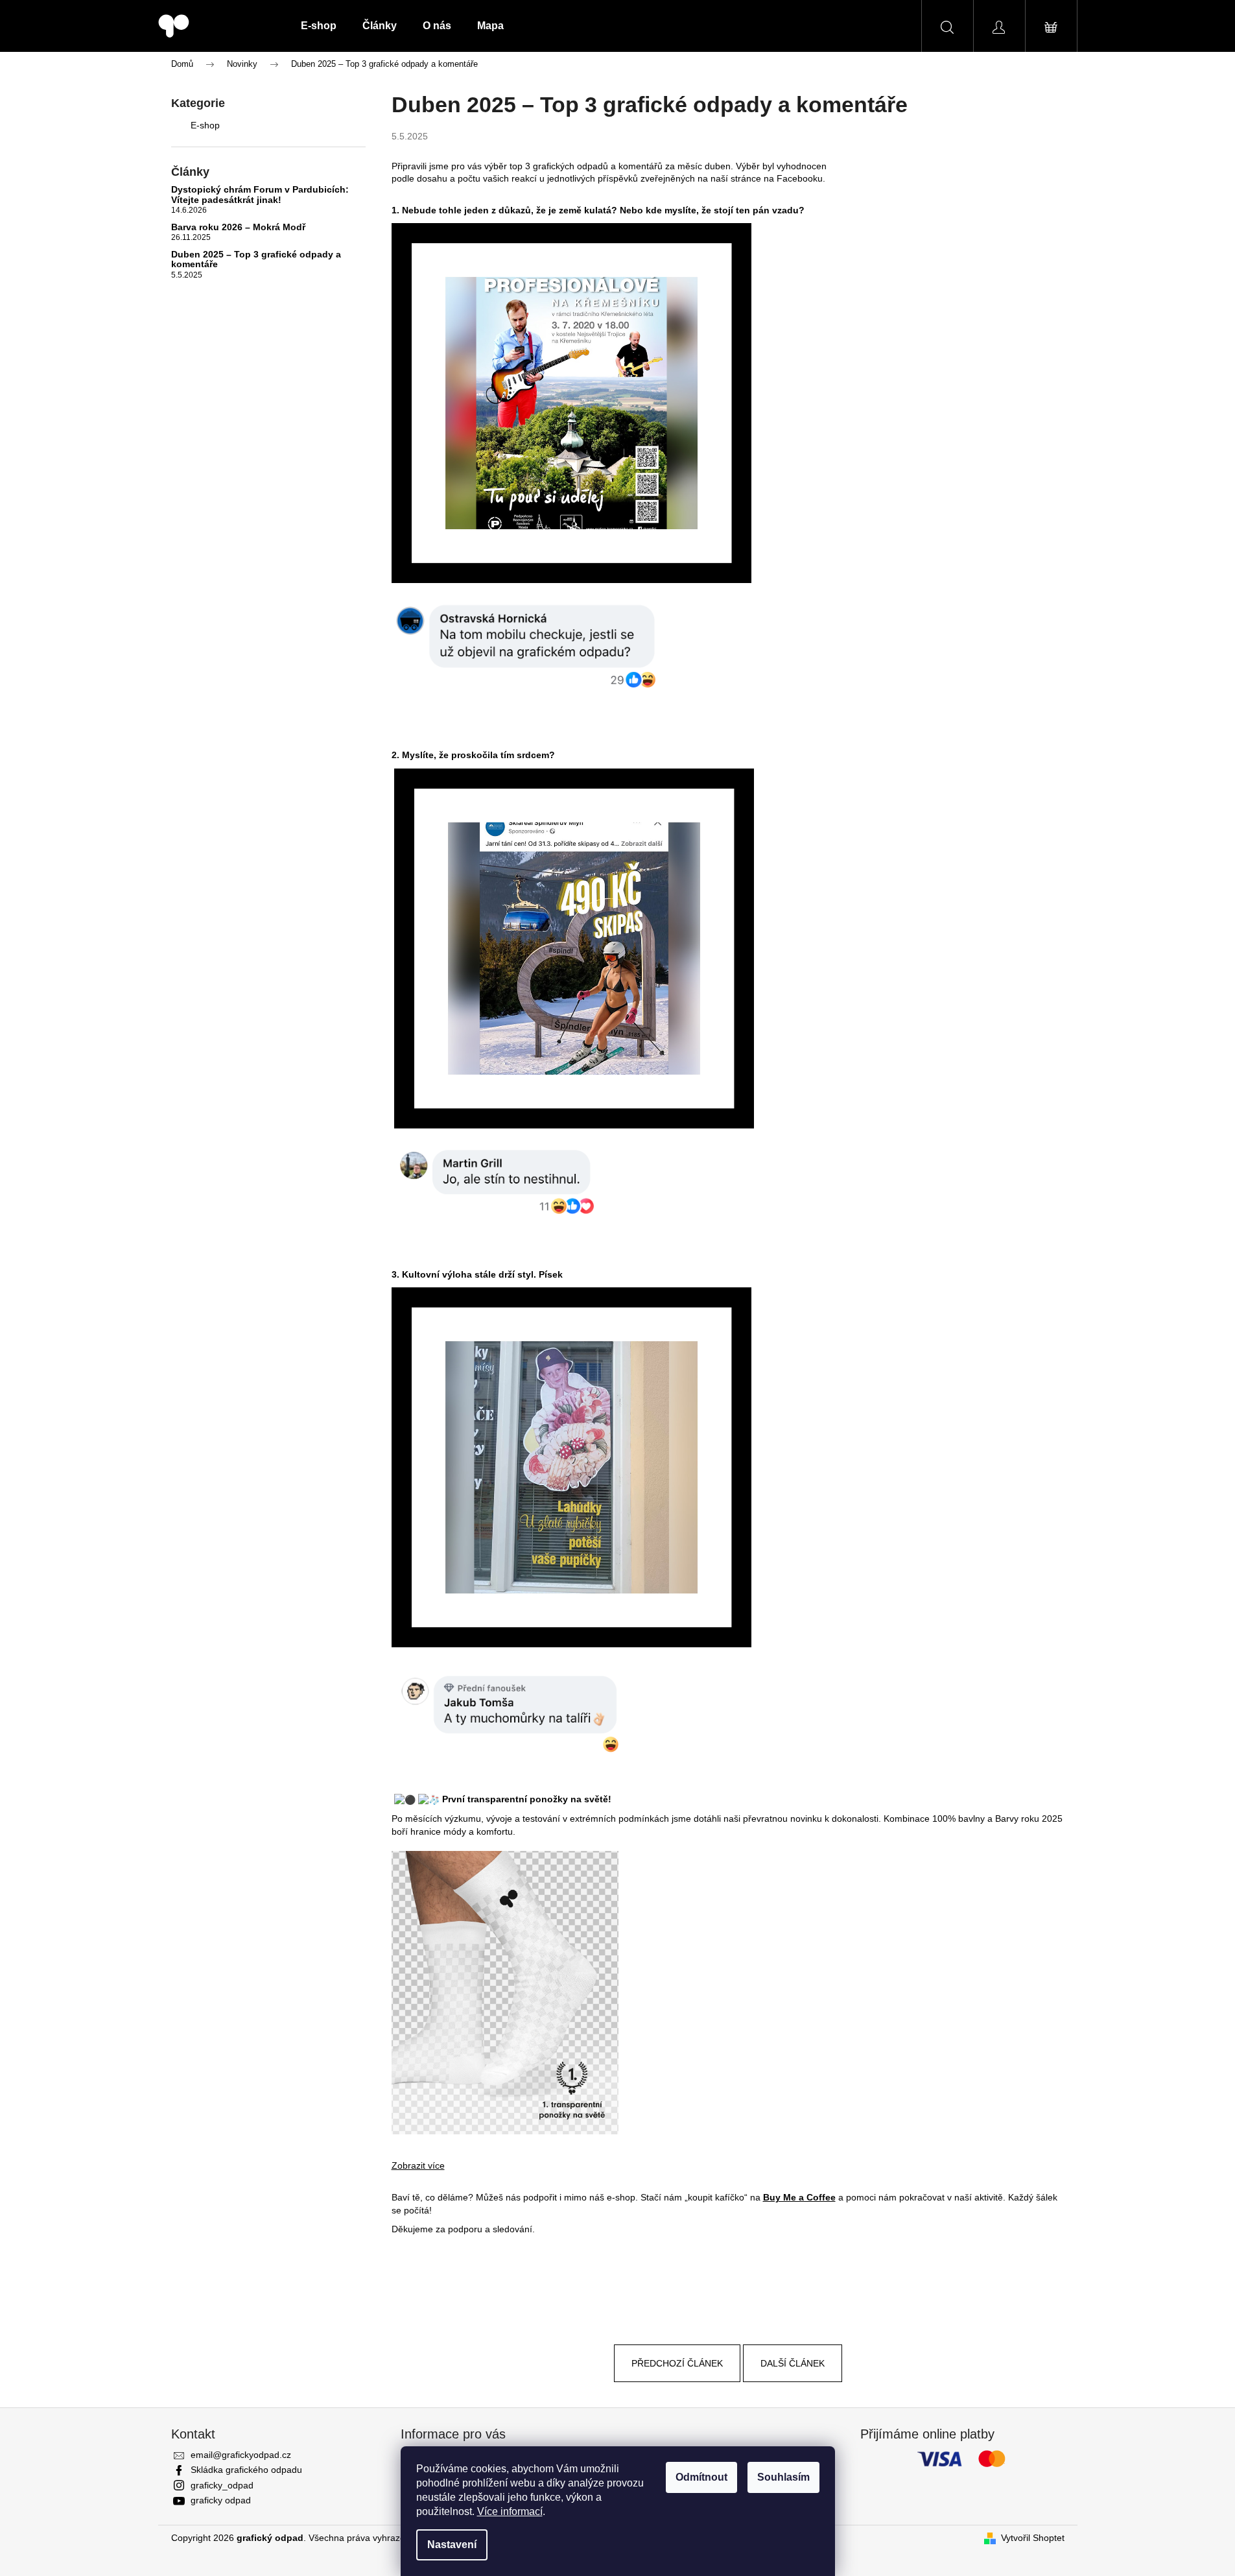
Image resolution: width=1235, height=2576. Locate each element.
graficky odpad (221, 2500)
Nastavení (452, 2545)
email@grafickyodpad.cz (241, 2455)
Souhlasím (783, 2477)
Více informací (510, 2511)
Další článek (793, 2363)
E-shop (205, 125)
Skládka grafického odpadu (246, 2470)
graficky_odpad (222, 2485)
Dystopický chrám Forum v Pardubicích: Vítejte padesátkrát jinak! (260, 195)
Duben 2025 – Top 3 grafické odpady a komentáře (256, 259)
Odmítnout (701, 2477)
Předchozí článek (677, 2363)
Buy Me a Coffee (799, 2197)
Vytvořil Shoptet (1033, 2538)
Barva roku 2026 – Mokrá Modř (238, 227)
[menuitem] (319, 26)
